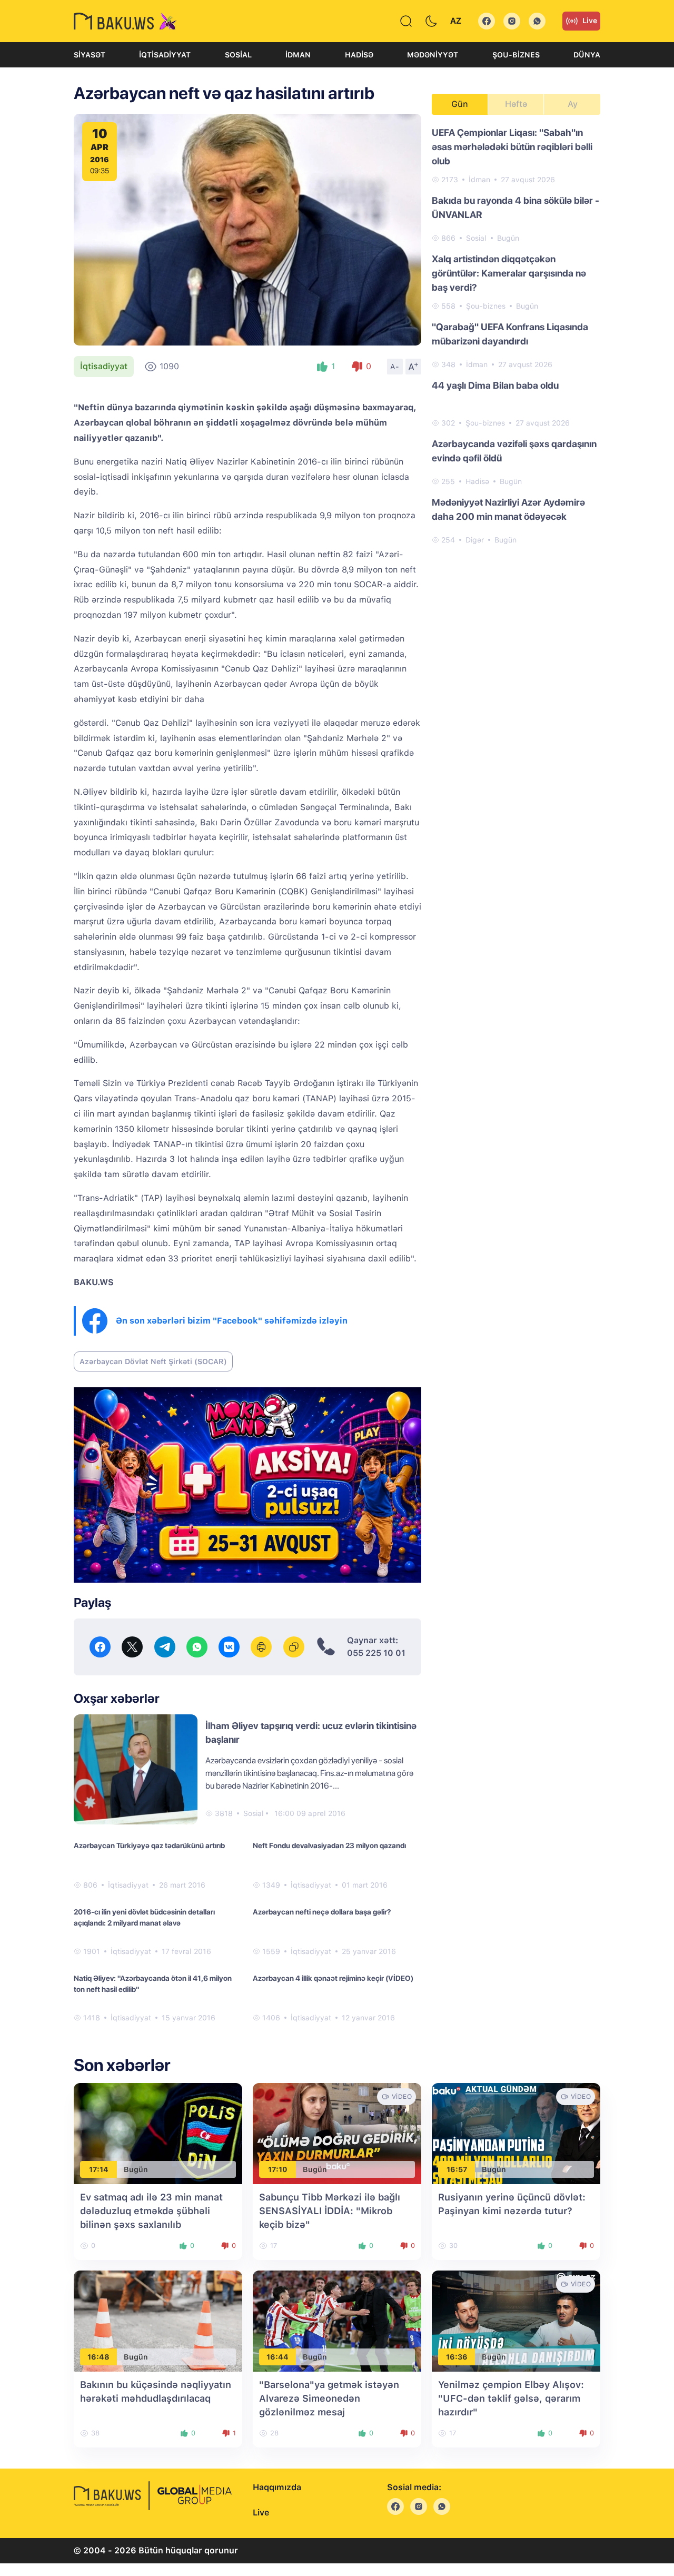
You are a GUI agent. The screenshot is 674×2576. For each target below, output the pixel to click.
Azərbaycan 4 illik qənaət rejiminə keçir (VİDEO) (333, 1978)
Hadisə (359, 55)
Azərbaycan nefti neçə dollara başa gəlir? (322, 1912)
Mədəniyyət (433, 55)
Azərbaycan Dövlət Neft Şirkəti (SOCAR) (153, 1361)
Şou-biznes (516, 55)
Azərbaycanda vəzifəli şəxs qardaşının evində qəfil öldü (514, 451)
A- (395, 367)
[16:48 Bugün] (158, 2320)
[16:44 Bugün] (337, 2320)
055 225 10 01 (376, 1653)
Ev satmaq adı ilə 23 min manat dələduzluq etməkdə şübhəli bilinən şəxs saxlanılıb (151, 2211)
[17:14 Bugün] (158, 2133)
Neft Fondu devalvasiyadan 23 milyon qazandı (329, 1845)
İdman (298, 55)
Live (590, 21)
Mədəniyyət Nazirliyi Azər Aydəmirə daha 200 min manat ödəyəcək (508, 509)
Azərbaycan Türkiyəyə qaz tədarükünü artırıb (149, 1845)
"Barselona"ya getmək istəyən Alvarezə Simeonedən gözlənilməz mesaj (329, 2398)
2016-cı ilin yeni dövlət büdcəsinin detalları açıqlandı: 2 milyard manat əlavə (144, 1917)
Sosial (238, 55)
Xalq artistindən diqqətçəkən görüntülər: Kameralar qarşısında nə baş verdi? (509, 273)
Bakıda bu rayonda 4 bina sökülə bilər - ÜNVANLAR (516, 208)
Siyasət (90, 55)
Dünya (587, 55)
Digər (475, 540)
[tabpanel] (516, 335)
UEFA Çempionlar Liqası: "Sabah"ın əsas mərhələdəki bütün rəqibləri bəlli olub (512, 147)
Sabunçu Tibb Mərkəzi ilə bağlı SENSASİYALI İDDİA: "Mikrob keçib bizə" (330, 2211)
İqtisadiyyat (165, 55)
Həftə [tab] (516, 104)
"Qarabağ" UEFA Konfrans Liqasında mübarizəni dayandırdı (510, 334)
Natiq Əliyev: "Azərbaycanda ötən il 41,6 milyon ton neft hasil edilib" (153, 1984)
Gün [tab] (460, 104)
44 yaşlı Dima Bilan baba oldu (495, 385)
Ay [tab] (573, 104)
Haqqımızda (277, 2487)
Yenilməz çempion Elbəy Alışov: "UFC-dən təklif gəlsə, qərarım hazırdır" (511, 2398)
